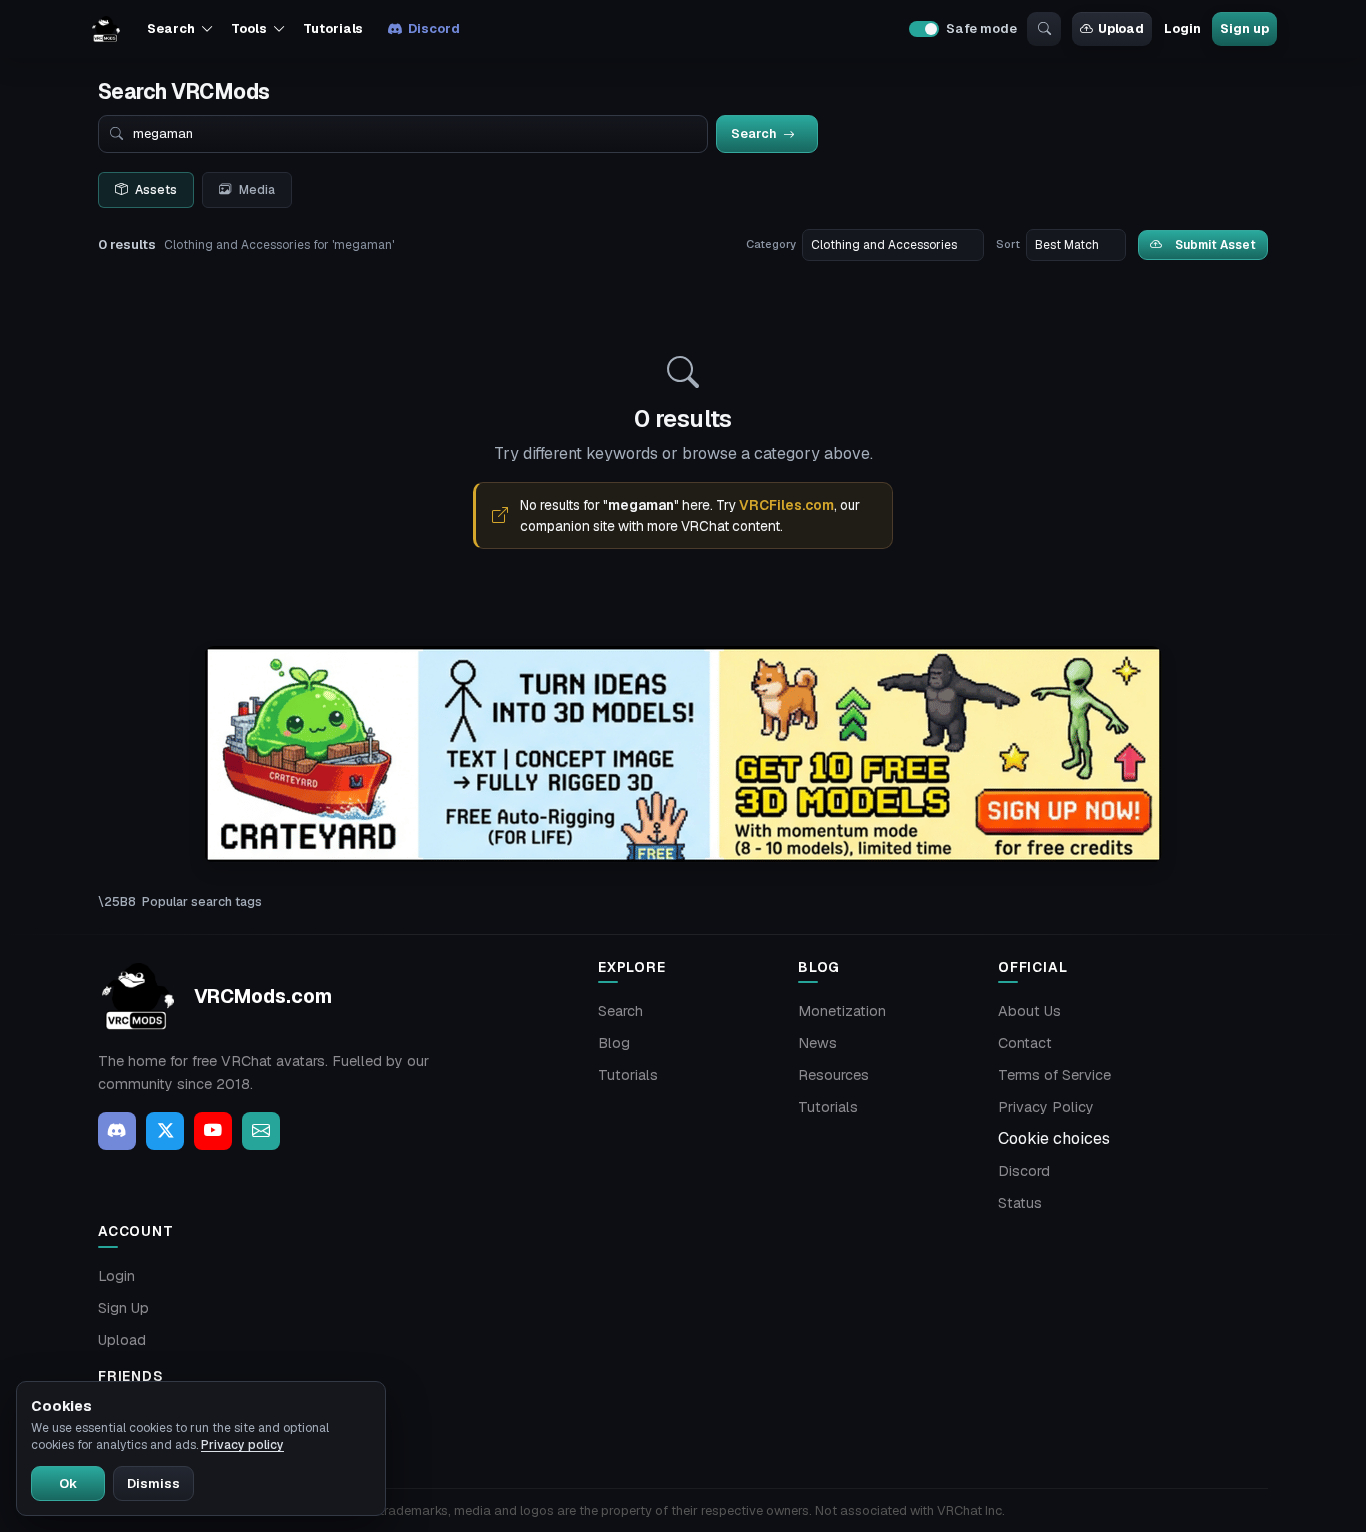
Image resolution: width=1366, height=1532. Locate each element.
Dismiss (153, 1483)
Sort (1008, 244)
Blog (614, 1043)
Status (1020, 1203)
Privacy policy (242, 1445)
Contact (1025, 1043)
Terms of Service (1054, 1075)
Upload (1121, 28)
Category (771, 244)
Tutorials (333, 28)
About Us (1029, 1011)
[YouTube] (213, 1131)
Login (1182, 28)
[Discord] (117, 1131)
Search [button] (170, 28)
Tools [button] (248, 28)
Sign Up (123, 1308)
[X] (165, 1131)
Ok (68, 1483)
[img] (683, 754)
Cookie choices (1054, 1138)
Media (257, 190)
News (817, 1043)
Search (620, 1011)
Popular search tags (202, 901)
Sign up (1244, 28)
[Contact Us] (261, 1131)
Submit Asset (1215, 244)
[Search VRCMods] (1044, 29)
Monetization (842, 1011)
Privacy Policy (1046, 1107)
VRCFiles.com (786, 505)
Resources (833, 1075)
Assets (156, 190)
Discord (433, 28)
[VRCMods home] (106, 29)
